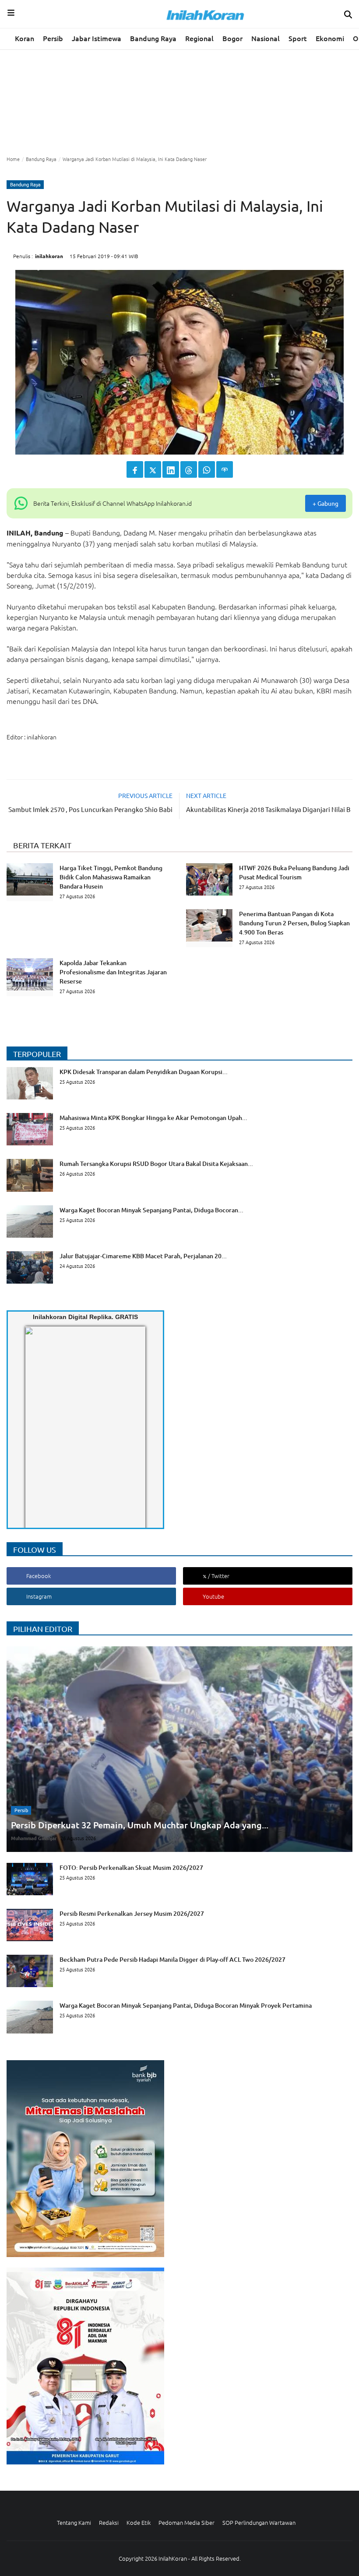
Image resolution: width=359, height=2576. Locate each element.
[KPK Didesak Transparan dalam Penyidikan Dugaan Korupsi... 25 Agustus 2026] (117, 1097)
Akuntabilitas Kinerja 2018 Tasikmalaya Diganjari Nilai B (268, 809)
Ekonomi (330, 38)
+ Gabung (326, 503)
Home (13, 159)
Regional (199, 38)
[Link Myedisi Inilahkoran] (35, 1435)
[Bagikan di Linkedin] (171, 469)
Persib (53, 38)
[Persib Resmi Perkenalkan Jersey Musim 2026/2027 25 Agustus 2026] (105, 1939)
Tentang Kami (74, 2522)
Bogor (232, 38)
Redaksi (109, 2522)
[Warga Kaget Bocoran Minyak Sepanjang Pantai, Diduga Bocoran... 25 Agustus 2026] (125, 1235)
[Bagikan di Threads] (189, 469)
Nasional (266, 38)
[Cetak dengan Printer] (225, 469)
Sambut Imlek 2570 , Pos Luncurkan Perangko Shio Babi (90, 809)
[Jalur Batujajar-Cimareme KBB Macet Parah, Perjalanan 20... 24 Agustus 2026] (117, 1281)
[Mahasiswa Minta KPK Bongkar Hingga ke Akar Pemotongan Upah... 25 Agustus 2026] (127, 1143)
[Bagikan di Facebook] (135, 469)
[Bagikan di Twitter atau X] (153, 469)
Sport (298, 38)
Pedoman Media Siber (187, 2522)
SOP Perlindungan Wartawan (259, 2522)
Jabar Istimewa (97, 38)
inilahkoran (49, 256)
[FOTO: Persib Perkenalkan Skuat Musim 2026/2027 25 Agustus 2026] (105, 1893)
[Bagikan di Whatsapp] (207, 469)
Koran (25, 38)
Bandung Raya (153, 38)
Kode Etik (139, 2522)
